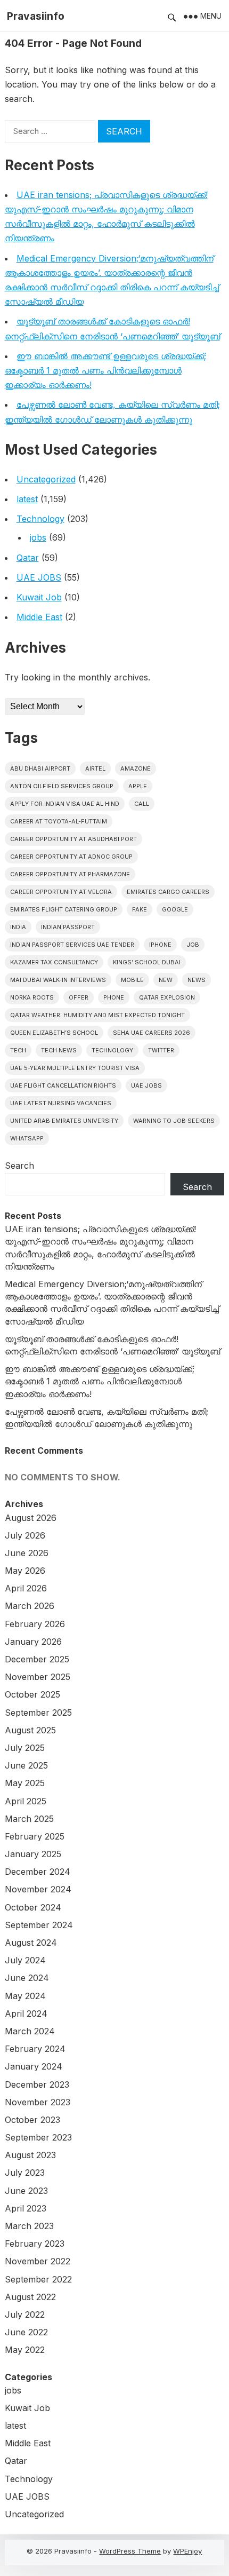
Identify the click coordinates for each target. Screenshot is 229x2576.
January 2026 (33, 1642)
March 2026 (30, 1606)
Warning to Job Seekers (174, 1121)
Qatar (28, 558)
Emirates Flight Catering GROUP (64, 909)
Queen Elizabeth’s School (54, 1033)
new (166, 980)
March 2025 (29, 1819)
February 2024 (35, 2049)
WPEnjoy (187, 2551)
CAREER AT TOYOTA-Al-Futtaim (59, 821)
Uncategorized (46, 479)
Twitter (161, 1050)
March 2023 (29, 2226)
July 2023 (25, 2173)
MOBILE (132, 980)
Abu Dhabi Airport (40, 768)
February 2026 (35, 1624)
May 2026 (25, 1571)
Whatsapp (27, 1138)
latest (27, 499)
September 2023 (38, 2137)
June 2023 (26, 2191)
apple (138, 786)
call (142, 804)
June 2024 (27, 1978)
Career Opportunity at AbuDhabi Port (73, 839)
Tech (18, 1050)
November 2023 (38, 2102)
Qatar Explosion (167, 997)
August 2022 (30, 2297)
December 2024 (38, 1872)
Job (193, 945)
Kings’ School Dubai (147, 962)
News (197, 980)
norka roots (32, 997)
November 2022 (38, 2261)
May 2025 (25, 1783)
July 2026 (25, 1535)
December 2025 (37, 1659)
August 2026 (31, 1518)
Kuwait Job (39, 597)
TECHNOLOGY (112, 1050)
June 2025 (26, 1765)
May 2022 (25, 2350)
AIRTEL (95, 768)
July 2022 (25, 2315)
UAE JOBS (39, 577)
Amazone (136, 768)
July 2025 (25, 1748)
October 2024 (33, 1907)
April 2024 (26, 2014)
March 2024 (30, 2031)
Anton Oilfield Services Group (62, 786)
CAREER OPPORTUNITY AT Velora (61, 892)
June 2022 (26, 2332)
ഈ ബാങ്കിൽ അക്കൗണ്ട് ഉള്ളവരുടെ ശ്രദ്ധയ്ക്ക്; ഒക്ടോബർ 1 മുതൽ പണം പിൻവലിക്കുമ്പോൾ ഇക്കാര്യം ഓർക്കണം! (105, 370)
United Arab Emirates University (64, 1121)
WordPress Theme (130, 2551)
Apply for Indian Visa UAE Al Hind (65, 804)
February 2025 (35, 1836)
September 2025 (38, 1713)
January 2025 (33, 1854)
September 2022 (38, 2279)
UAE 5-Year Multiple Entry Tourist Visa (75, 1068)
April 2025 (26, 1801)
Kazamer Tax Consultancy (54, 962)
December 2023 (37, 2084)
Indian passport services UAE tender (72, 945)
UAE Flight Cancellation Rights (63, 1085)
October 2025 (32, 1694)
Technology (40, 519)
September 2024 (39, 1925)
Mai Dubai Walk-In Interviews (58, 980)
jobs (38, 537)
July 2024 (25, 1960)
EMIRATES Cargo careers (168, 892)
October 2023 (32, 2120)
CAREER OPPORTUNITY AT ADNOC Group (71, 857)
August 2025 (30, 1730)
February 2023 (35, 2244)
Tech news (59, 1050)
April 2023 (26, 2208)
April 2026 (26, 1588)
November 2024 (38, 1889)
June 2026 (27, 1553)
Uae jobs (146, 1085)
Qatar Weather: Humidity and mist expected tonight (97, 1015)
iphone (160, 945)
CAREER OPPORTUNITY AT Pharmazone (70, 874)
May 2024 (25, 1996)
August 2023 (30, 2155)
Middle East (39, 617)
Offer (79, 997)
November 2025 (38, 1677)
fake (140, 909)
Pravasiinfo (36, 16)
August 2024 (31, 1943)
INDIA (18, 927)
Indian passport (68, 927)
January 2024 (34, 2066)
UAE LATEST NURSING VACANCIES (61, 1103)
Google (175, 909)
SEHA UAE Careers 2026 (152, 1033)
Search (19, 1166)
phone (114, 997)
